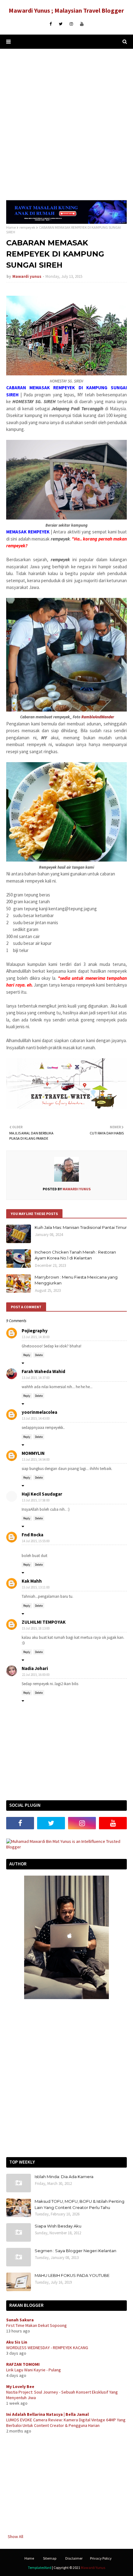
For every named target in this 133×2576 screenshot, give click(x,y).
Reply (27, 1355)
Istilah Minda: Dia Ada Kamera (64, 2177)
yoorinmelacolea (39, 1412)
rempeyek (27, 227)
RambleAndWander (98, 717)
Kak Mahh (32, 1581)
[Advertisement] (66, 124)
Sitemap (50, 2558)
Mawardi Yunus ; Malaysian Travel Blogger (66, 10)
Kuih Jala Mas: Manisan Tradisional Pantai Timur (81, 1227)
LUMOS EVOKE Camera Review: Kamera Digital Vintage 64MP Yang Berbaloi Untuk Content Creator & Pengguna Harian (66, 2423)
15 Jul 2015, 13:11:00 (36, 1587)
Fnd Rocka (32, 1535)
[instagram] (71, 24)
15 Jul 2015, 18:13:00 (36, 1628)
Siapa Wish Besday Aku (58, 2226)
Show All (15, 2536)
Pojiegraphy (35, 1331)
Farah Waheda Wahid (43, 1371)
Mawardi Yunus (93, 2568)
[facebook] (51, 24)
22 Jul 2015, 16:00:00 (36, 1675)
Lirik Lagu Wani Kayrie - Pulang (34, 2370)
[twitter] (61, 24)
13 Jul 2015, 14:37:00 (36, 1378)
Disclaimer (74, 2558)
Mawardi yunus (27, 276)
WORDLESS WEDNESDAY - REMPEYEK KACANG (47, 2348)
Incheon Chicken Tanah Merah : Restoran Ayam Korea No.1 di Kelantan (75, 1255)
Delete (39, 1355)
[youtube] (82, 24)
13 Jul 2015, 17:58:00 (36, 1500)
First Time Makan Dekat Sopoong (36, 2325)
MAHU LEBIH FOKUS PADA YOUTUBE (72, 2275)
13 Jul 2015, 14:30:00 (36, 1337)
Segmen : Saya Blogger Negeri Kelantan (75, 2251)
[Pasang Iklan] (66, 222)
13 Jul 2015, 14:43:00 (36, 1418)
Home (11, 227)
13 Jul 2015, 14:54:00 (36, 1459)
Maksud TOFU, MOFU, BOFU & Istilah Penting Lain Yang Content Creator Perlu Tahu (79, 2204)
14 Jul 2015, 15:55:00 (36, 1541)
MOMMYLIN (33, 1453)
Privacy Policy (101, 2558)
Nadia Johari (35, 1668)
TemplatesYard (40, 2568)
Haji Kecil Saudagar (42, 1494)
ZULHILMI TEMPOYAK (44, 1622)
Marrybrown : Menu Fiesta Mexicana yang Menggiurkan (76, 1280)
